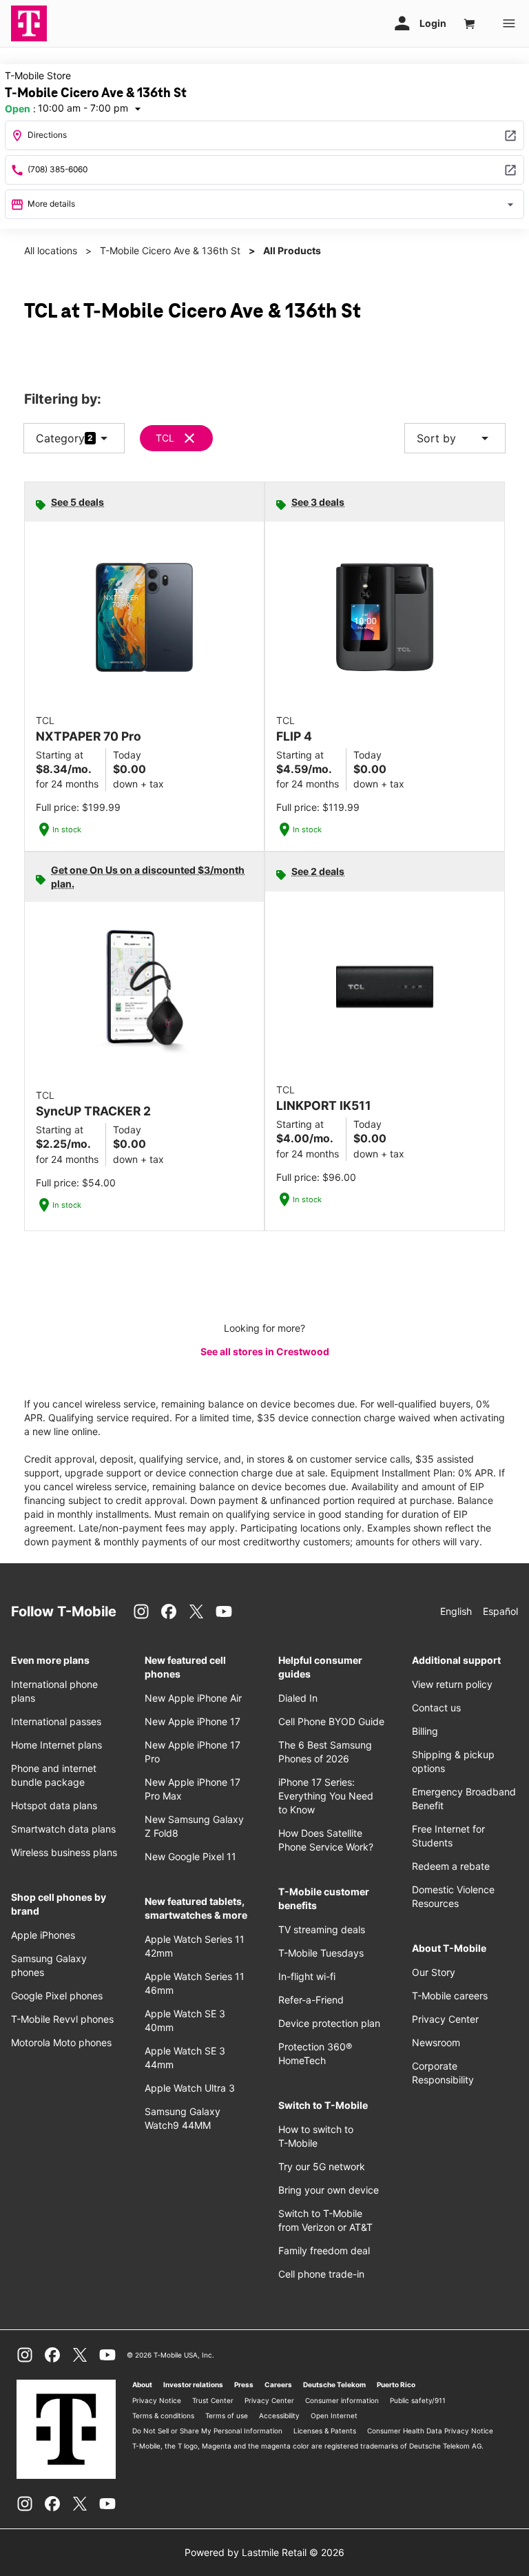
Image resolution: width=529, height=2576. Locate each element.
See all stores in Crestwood (265, 1351)
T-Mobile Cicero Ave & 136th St (170, 250)
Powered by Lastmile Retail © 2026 (264, 2552)
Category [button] (60, 438)
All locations (51, 250)
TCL (165, 438)
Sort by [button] (455, 438)
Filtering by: (63, 399)
